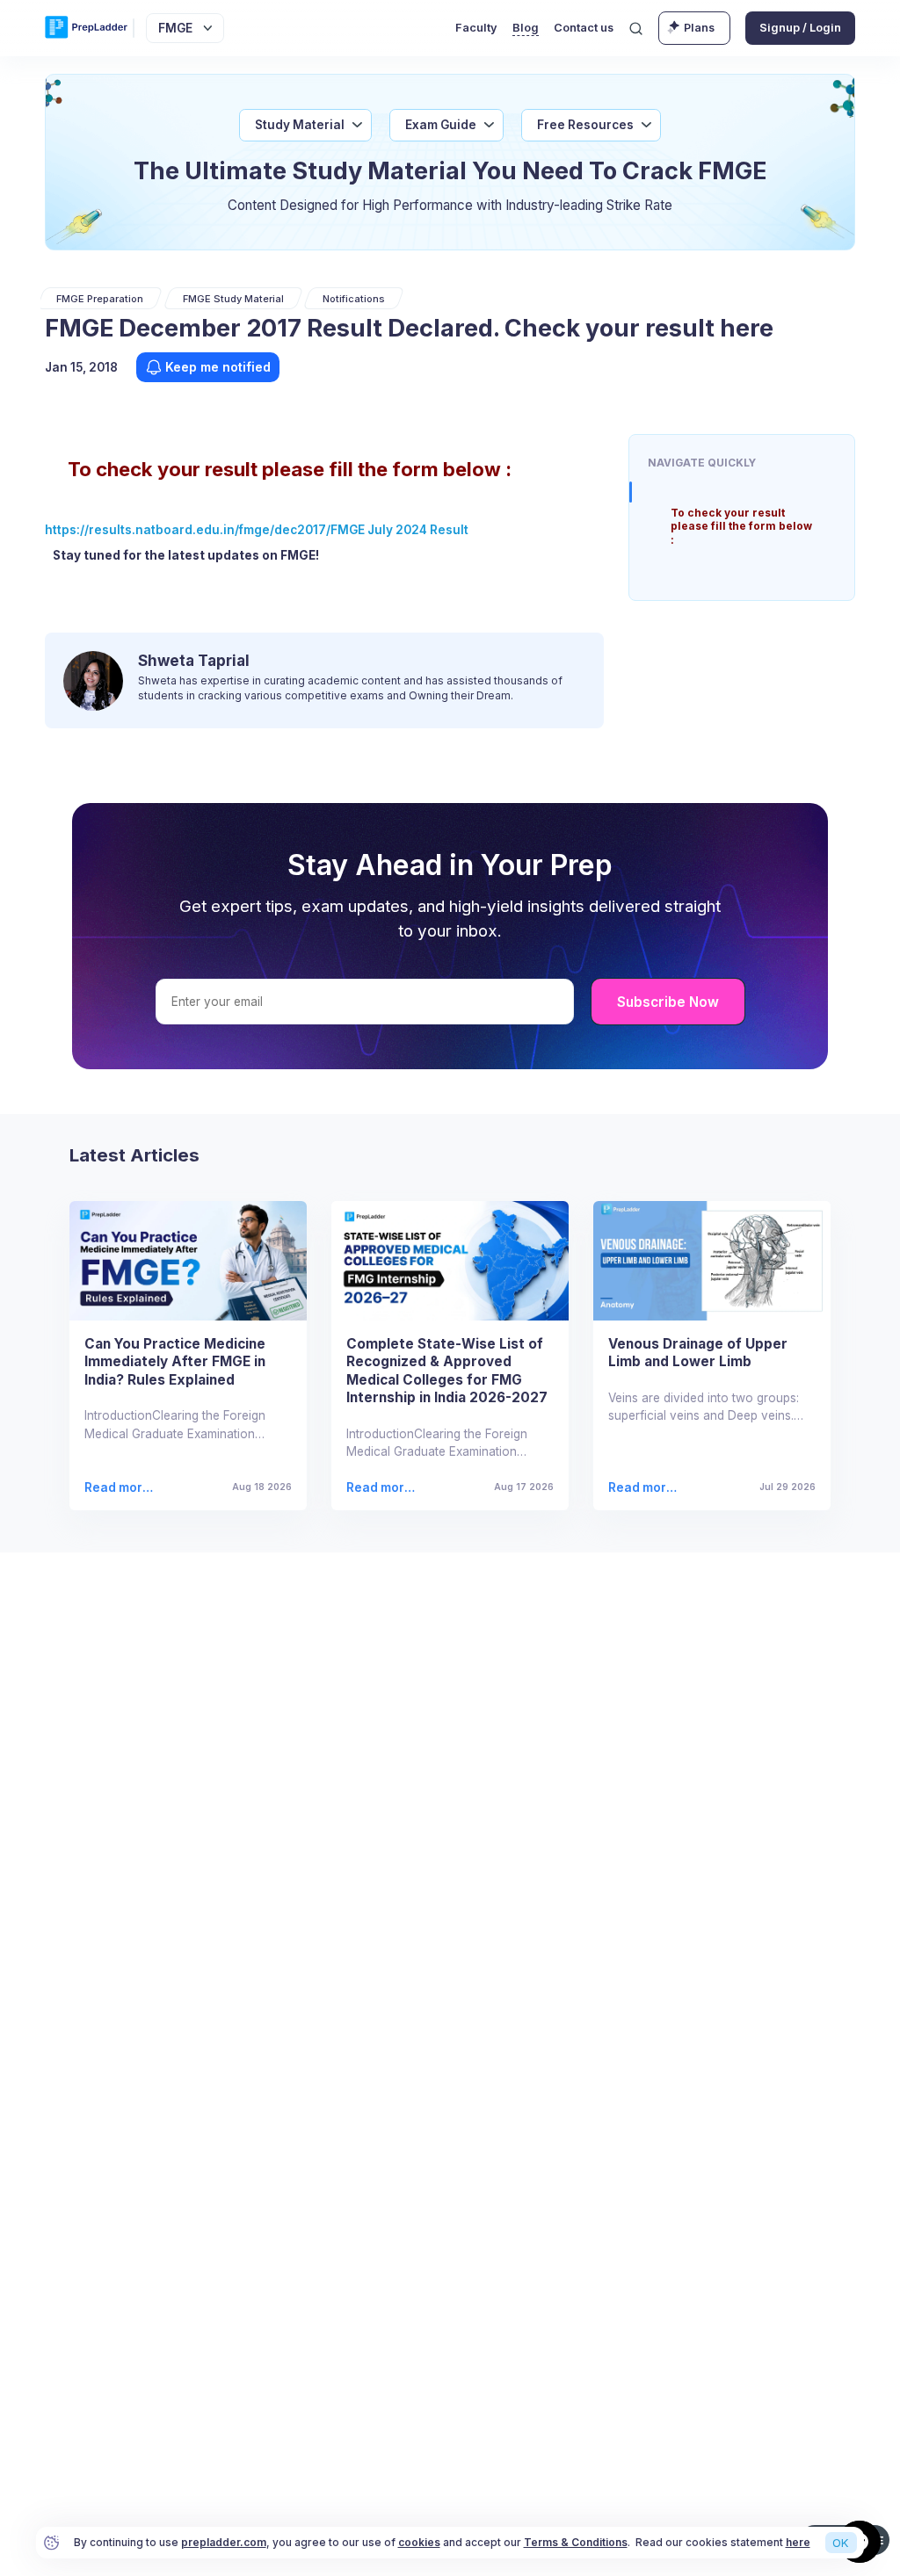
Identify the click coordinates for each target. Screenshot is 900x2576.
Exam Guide (441, 125)
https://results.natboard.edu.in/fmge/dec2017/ (188, 530)
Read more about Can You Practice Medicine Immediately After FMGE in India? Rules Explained (122, 1488)
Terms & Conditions (576, 2542)
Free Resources (585, 125)
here (798, 2542)
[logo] (86, 28)
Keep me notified (218, 367)
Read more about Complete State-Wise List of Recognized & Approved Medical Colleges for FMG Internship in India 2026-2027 (384, 1488)
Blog (526, 28)
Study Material (300, 125)
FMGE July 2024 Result (399, 530)
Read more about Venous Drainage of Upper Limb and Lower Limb (644, 1488)
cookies (419, 2542)
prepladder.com (224, 2542)
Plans (699, 28)
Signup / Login (800, 28)
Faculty (476, 28)
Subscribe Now (668, 1002)
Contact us (584, 28)
